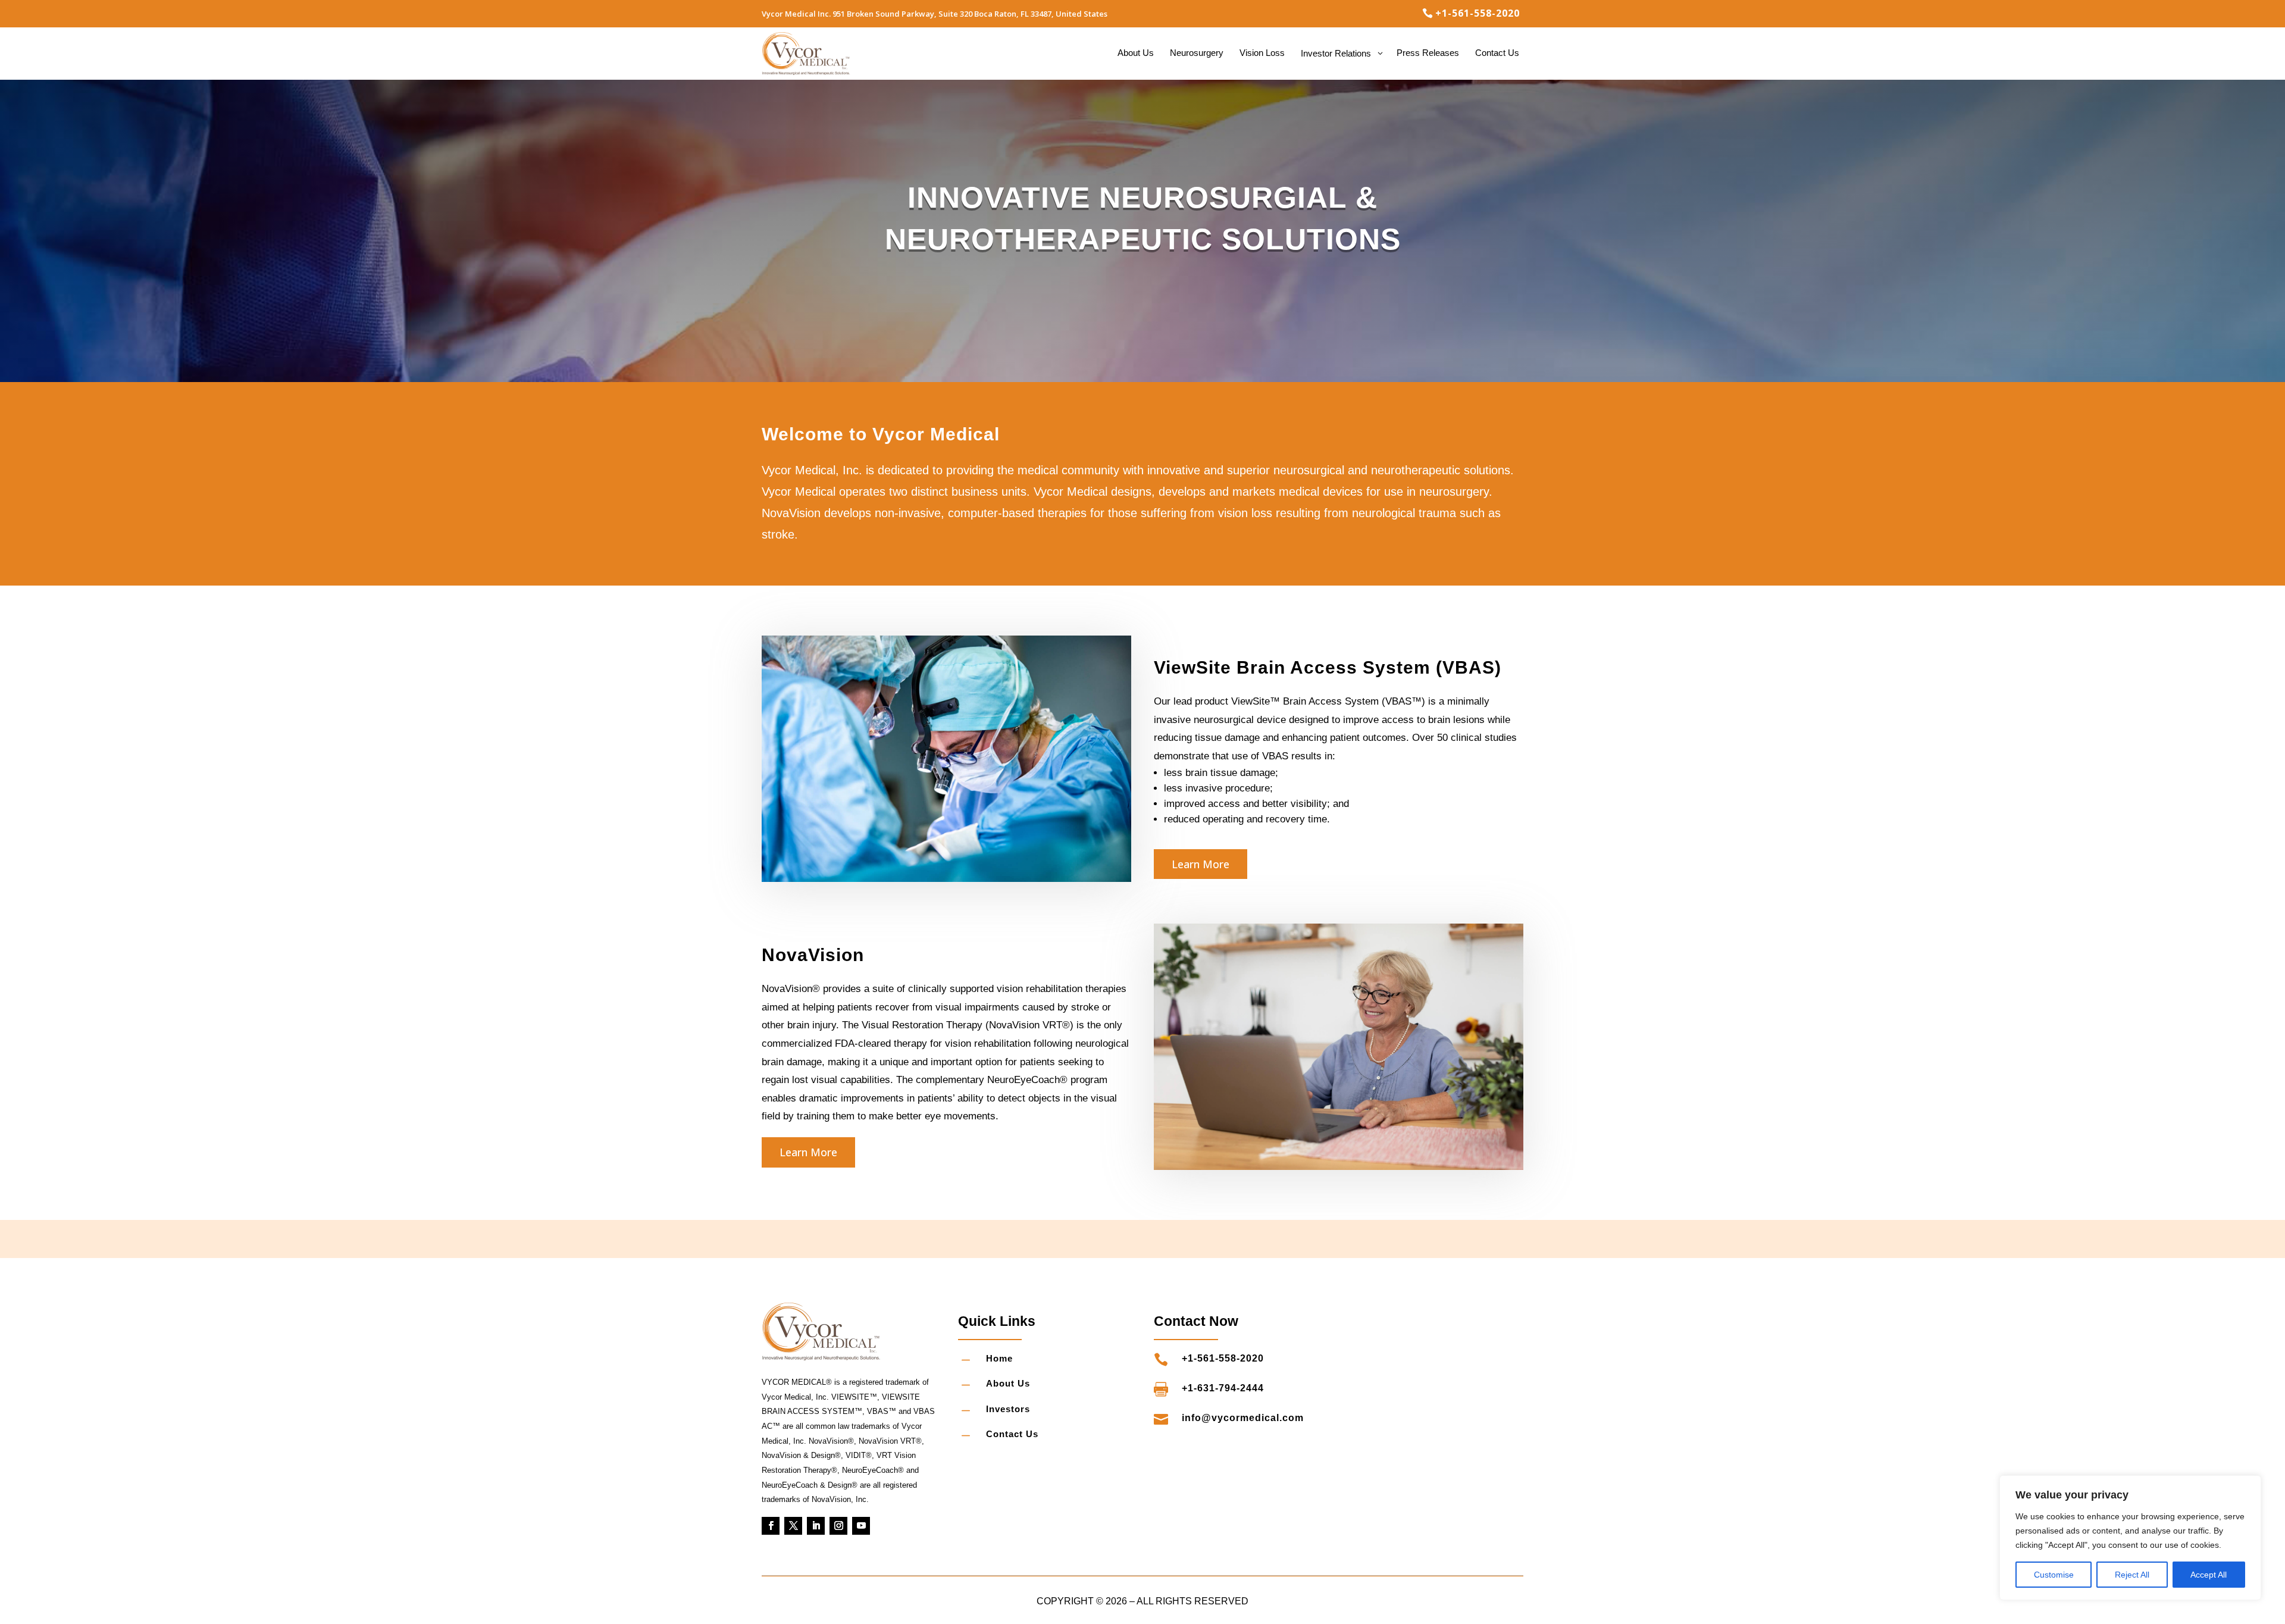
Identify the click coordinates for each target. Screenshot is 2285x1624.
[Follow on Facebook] (771, 1526)
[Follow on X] (793, 1526)
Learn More (1201, 864)
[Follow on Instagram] (838, 1526)
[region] (2130, 1538)
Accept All (2209, 1575)
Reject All (2132, 1575)
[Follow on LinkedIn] (816, 1526)
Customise (2054, 1575)
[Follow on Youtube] (861, 1526)
